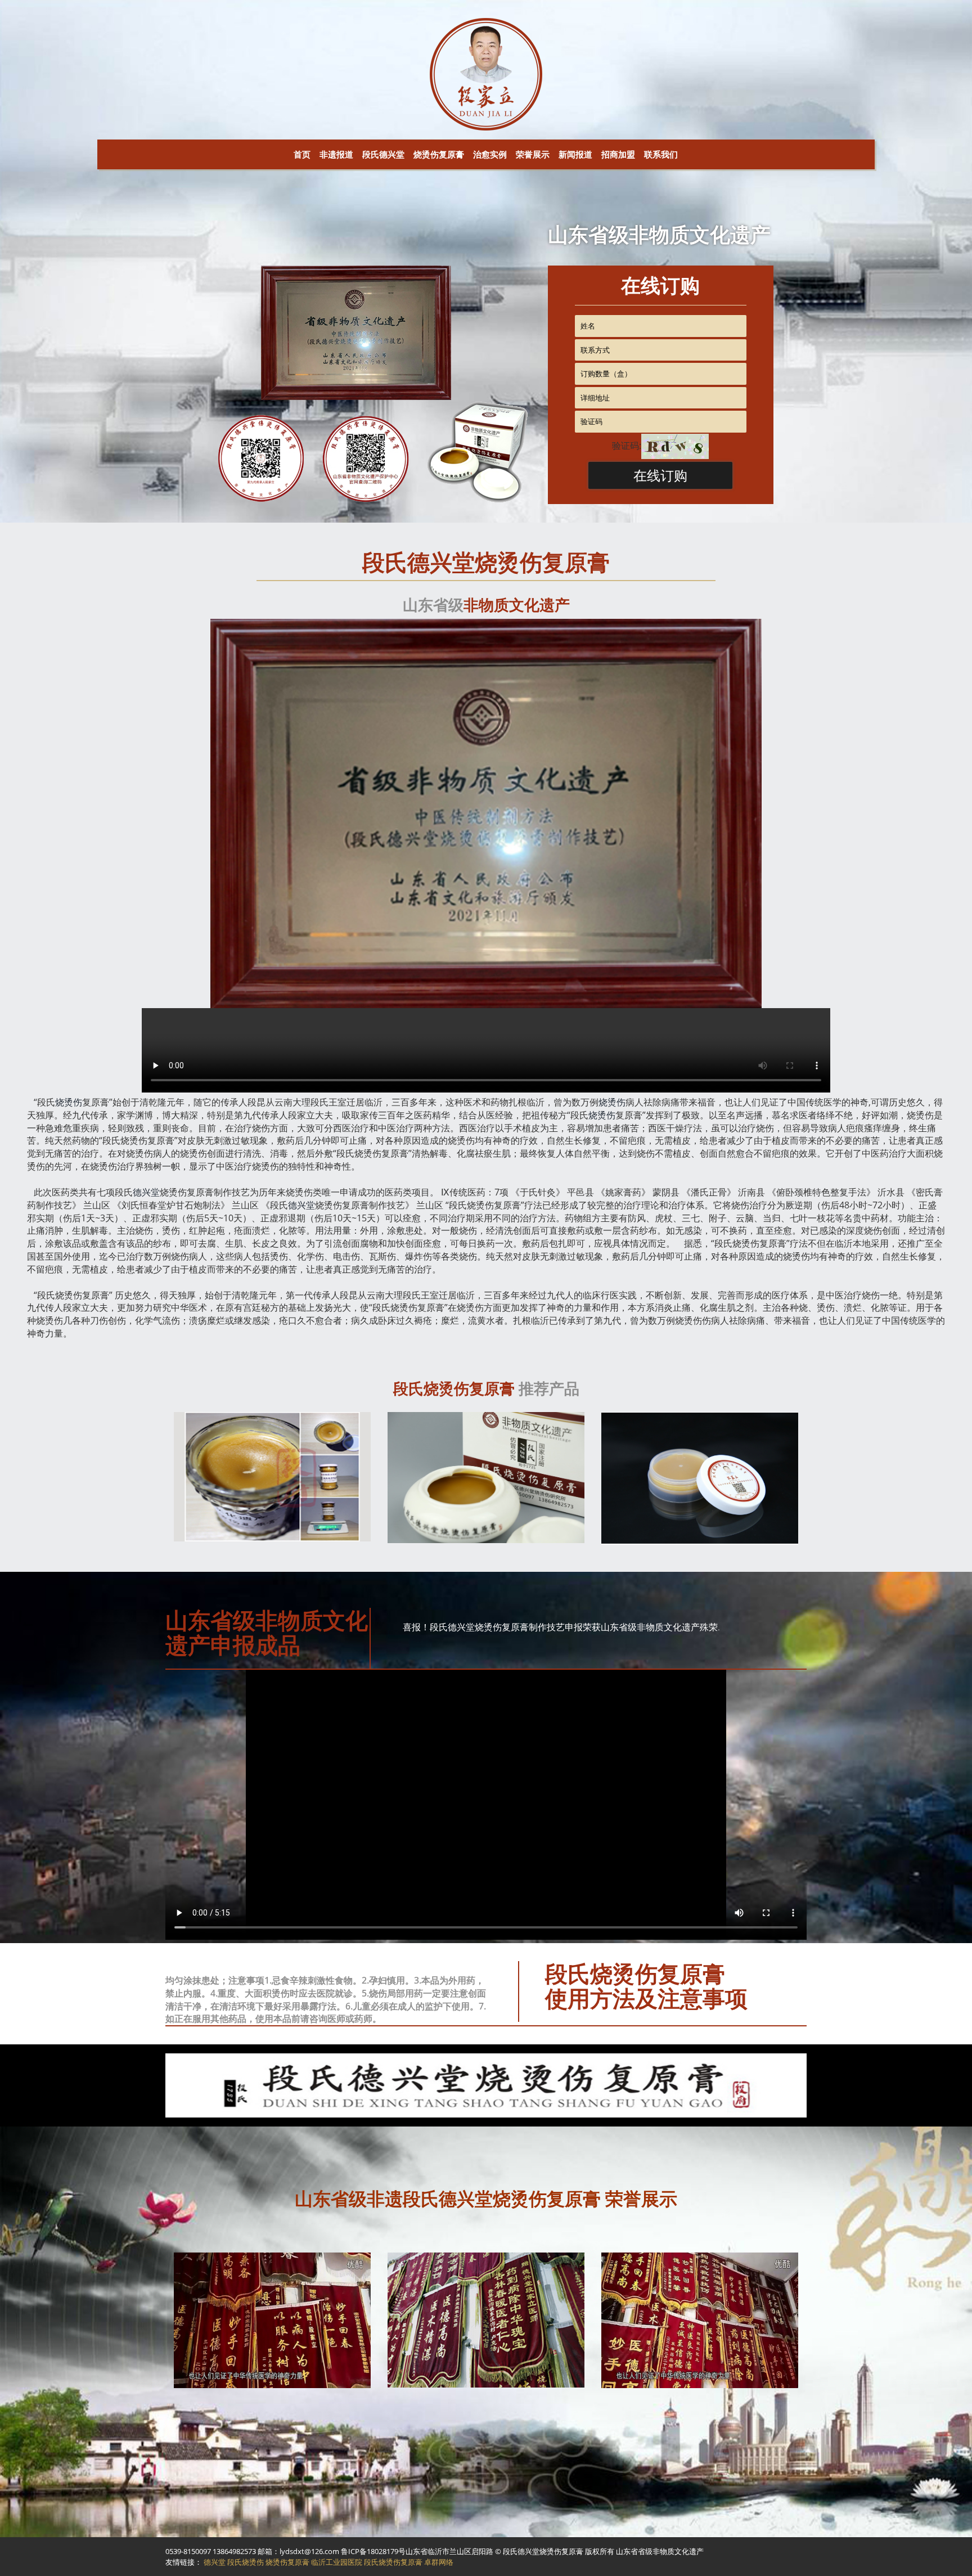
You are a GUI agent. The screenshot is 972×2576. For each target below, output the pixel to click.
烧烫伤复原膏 (439, 154)
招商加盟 (618, 154)
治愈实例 (490, 154)
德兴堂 (146, 1192)
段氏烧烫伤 (246, 2562)
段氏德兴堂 (383, 154)
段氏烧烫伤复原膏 (393, 2562)
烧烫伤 (69, 1102)
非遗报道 (336, 154)
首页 (302, 154)
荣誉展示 (533, 154)
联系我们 (661, 154)
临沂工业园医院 (337, 2562)
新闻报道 (575, 154)
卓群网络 (439, 2562)
